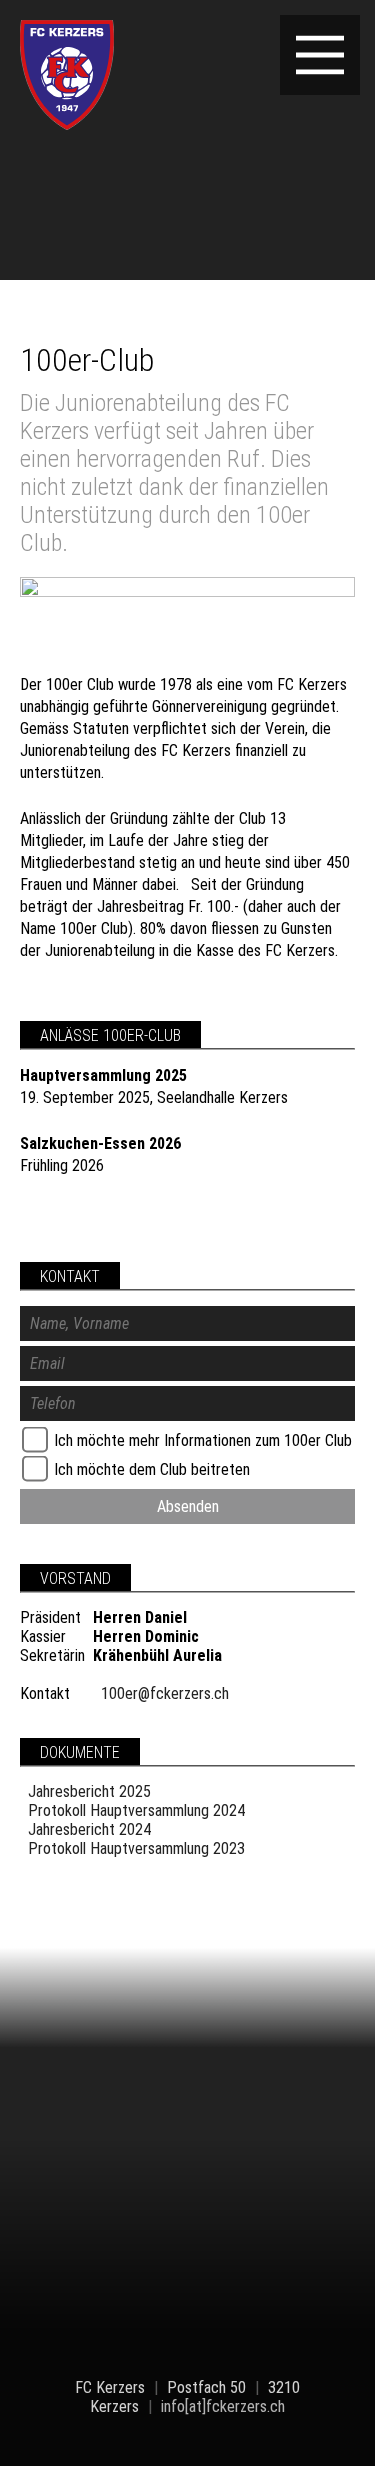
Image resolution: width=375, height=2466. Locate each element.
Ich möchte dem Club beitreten (150, 1469)
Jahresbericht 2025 (89, 1791)
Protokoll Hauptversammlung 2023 (136, 1848)
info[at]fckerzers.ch (223, 2406)
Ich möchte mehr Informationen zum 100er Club (201, 1440)
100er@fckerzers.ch (165, 1693)
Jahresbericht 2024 (89, 1829)
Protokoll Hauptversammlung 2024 (136, 1810)
